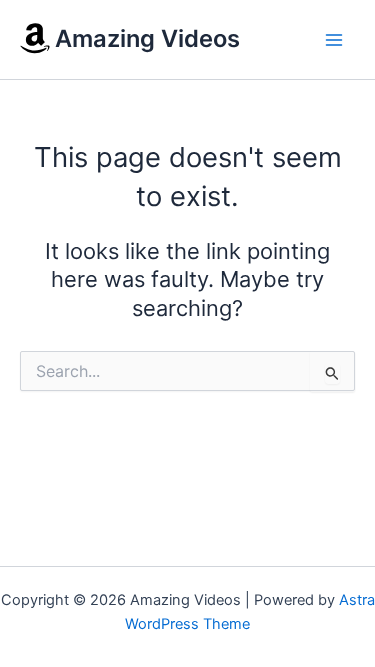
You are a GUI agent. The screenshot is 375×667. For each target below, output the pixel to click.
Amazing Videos (147, 38)
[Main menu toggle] (334, 40)
